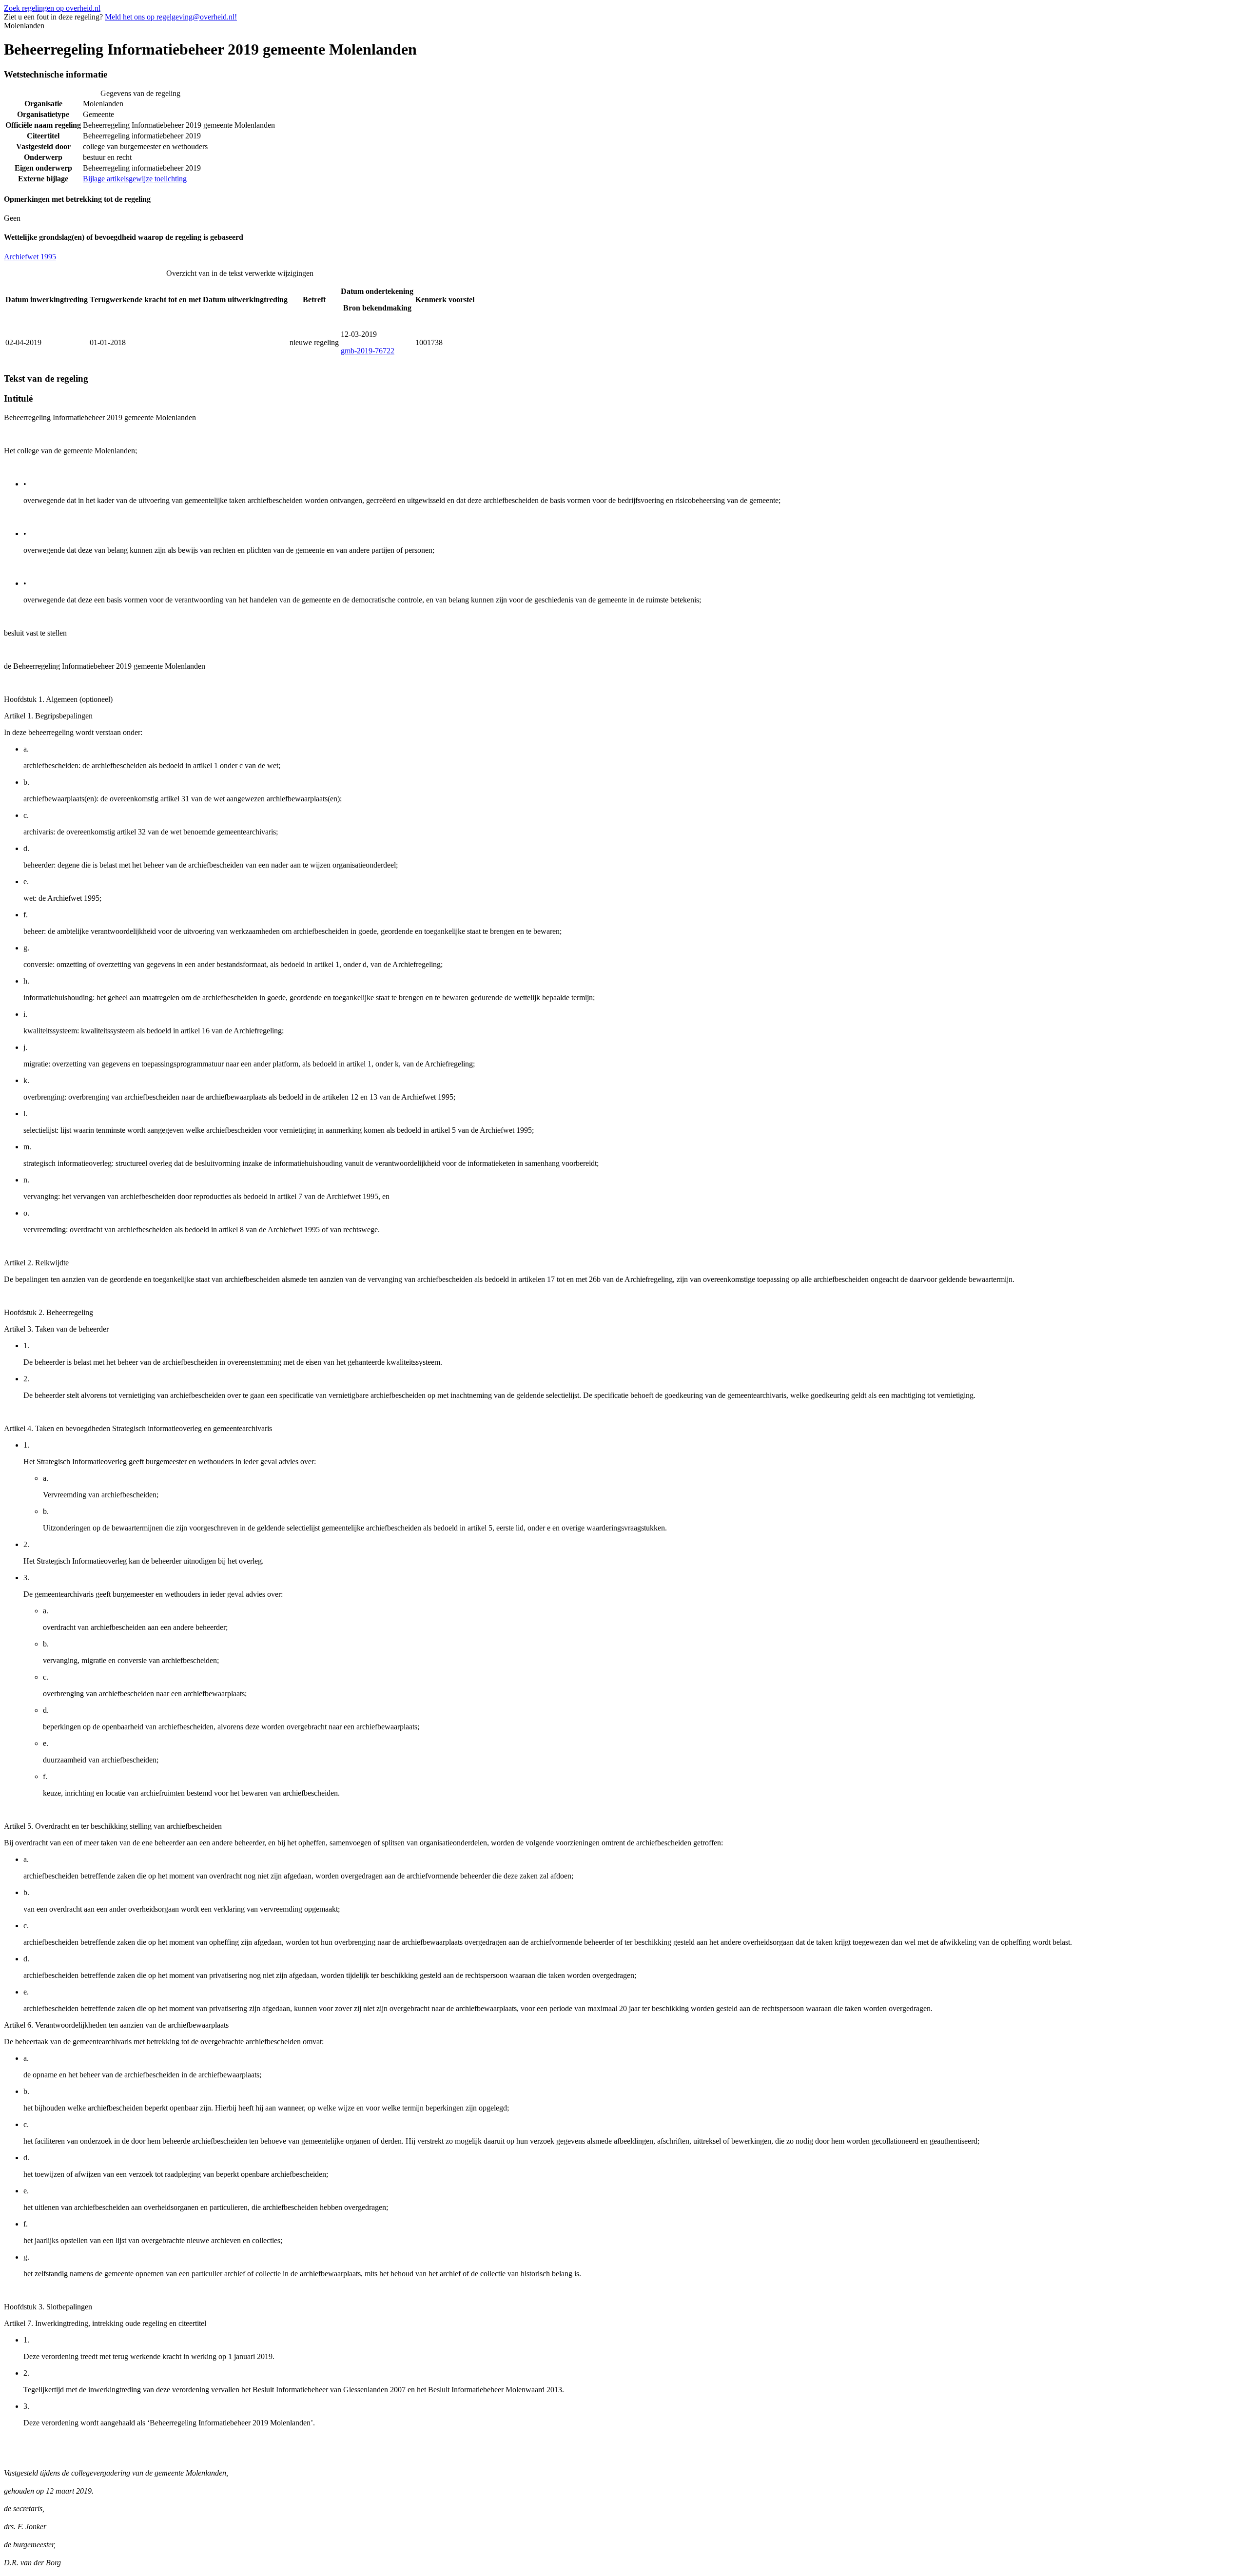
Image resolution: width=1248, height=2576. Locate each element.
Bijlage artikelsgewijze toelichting (135, 179)
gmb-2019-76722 (368, 351)
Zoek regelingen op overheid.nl (52, 8)
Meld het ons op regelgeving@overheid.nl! (171, 17)
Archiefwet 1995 (30, 257)
